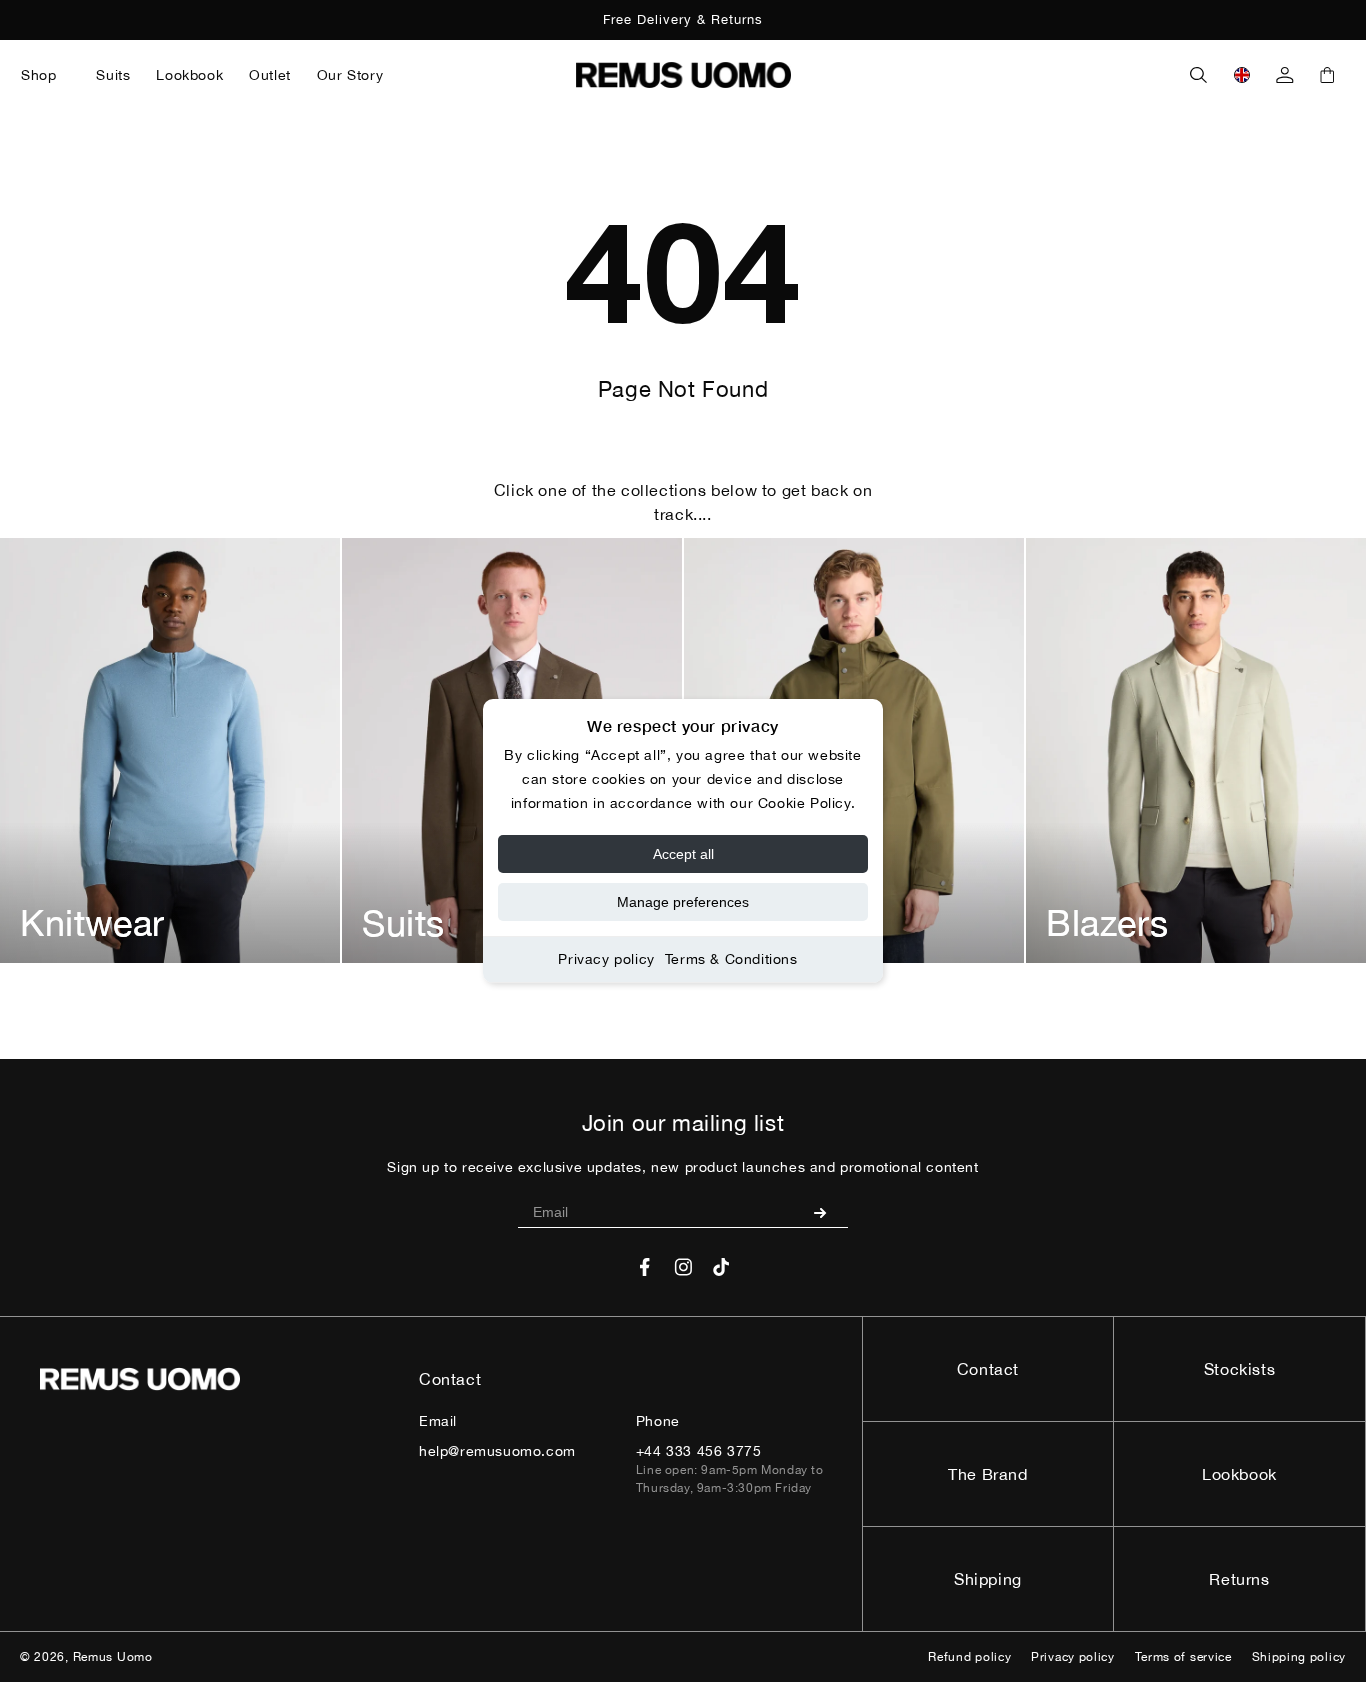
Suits (403, 923)
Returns (1239, 1579)
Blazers (1107, 923)
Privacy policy (606, 959)
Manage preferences (683, 902)
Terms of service (1183, 1657)
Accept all (683, 854)
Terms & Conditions (731, 959)
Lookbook (1239, 1474)
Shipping (988, 1579)
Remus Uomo (113, 1657)
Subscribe (827, 1212)
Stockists (1239, 1369)
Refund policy (969, 1657)
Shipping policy (1299, 1657)
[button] (45, 75)
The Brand (987, 1474)
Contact (988, 1369)
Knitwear (92, 923)
